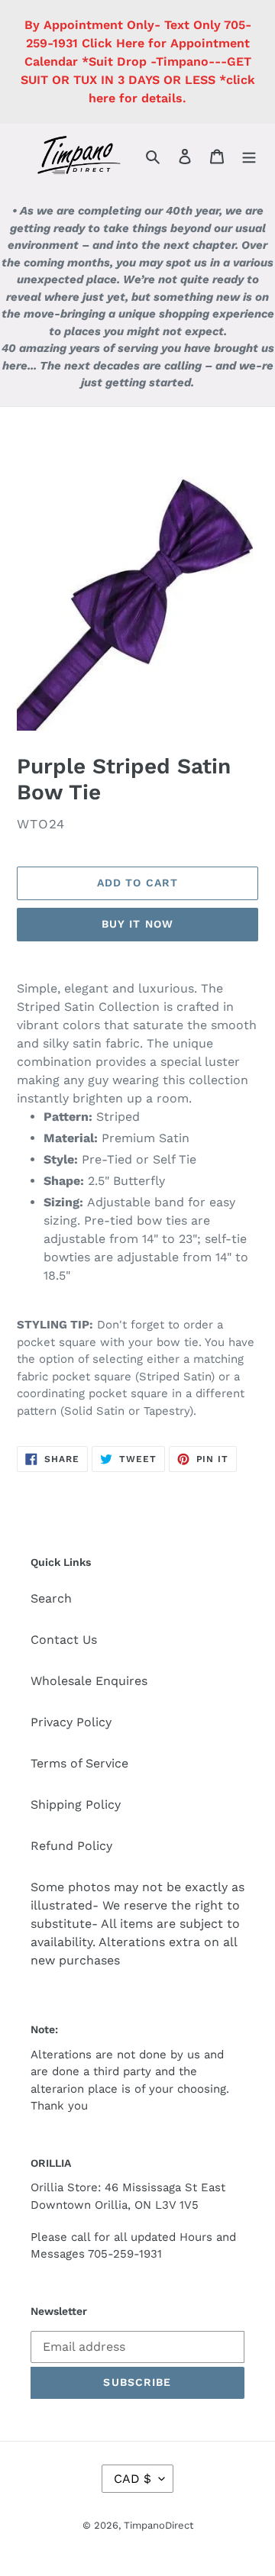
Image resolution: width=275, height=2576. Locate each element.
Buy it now (137, 924)
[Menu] (249, 156)
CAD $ (133, 2479)
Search (51, 1598)
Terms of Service (79, 1763)
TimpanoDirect (159, 2525)
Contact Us (64, 1640)
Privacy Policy (71, 1722)
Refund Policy (71, 1846)
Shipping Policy (76, 1804)
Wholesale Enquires (89, 1681)
